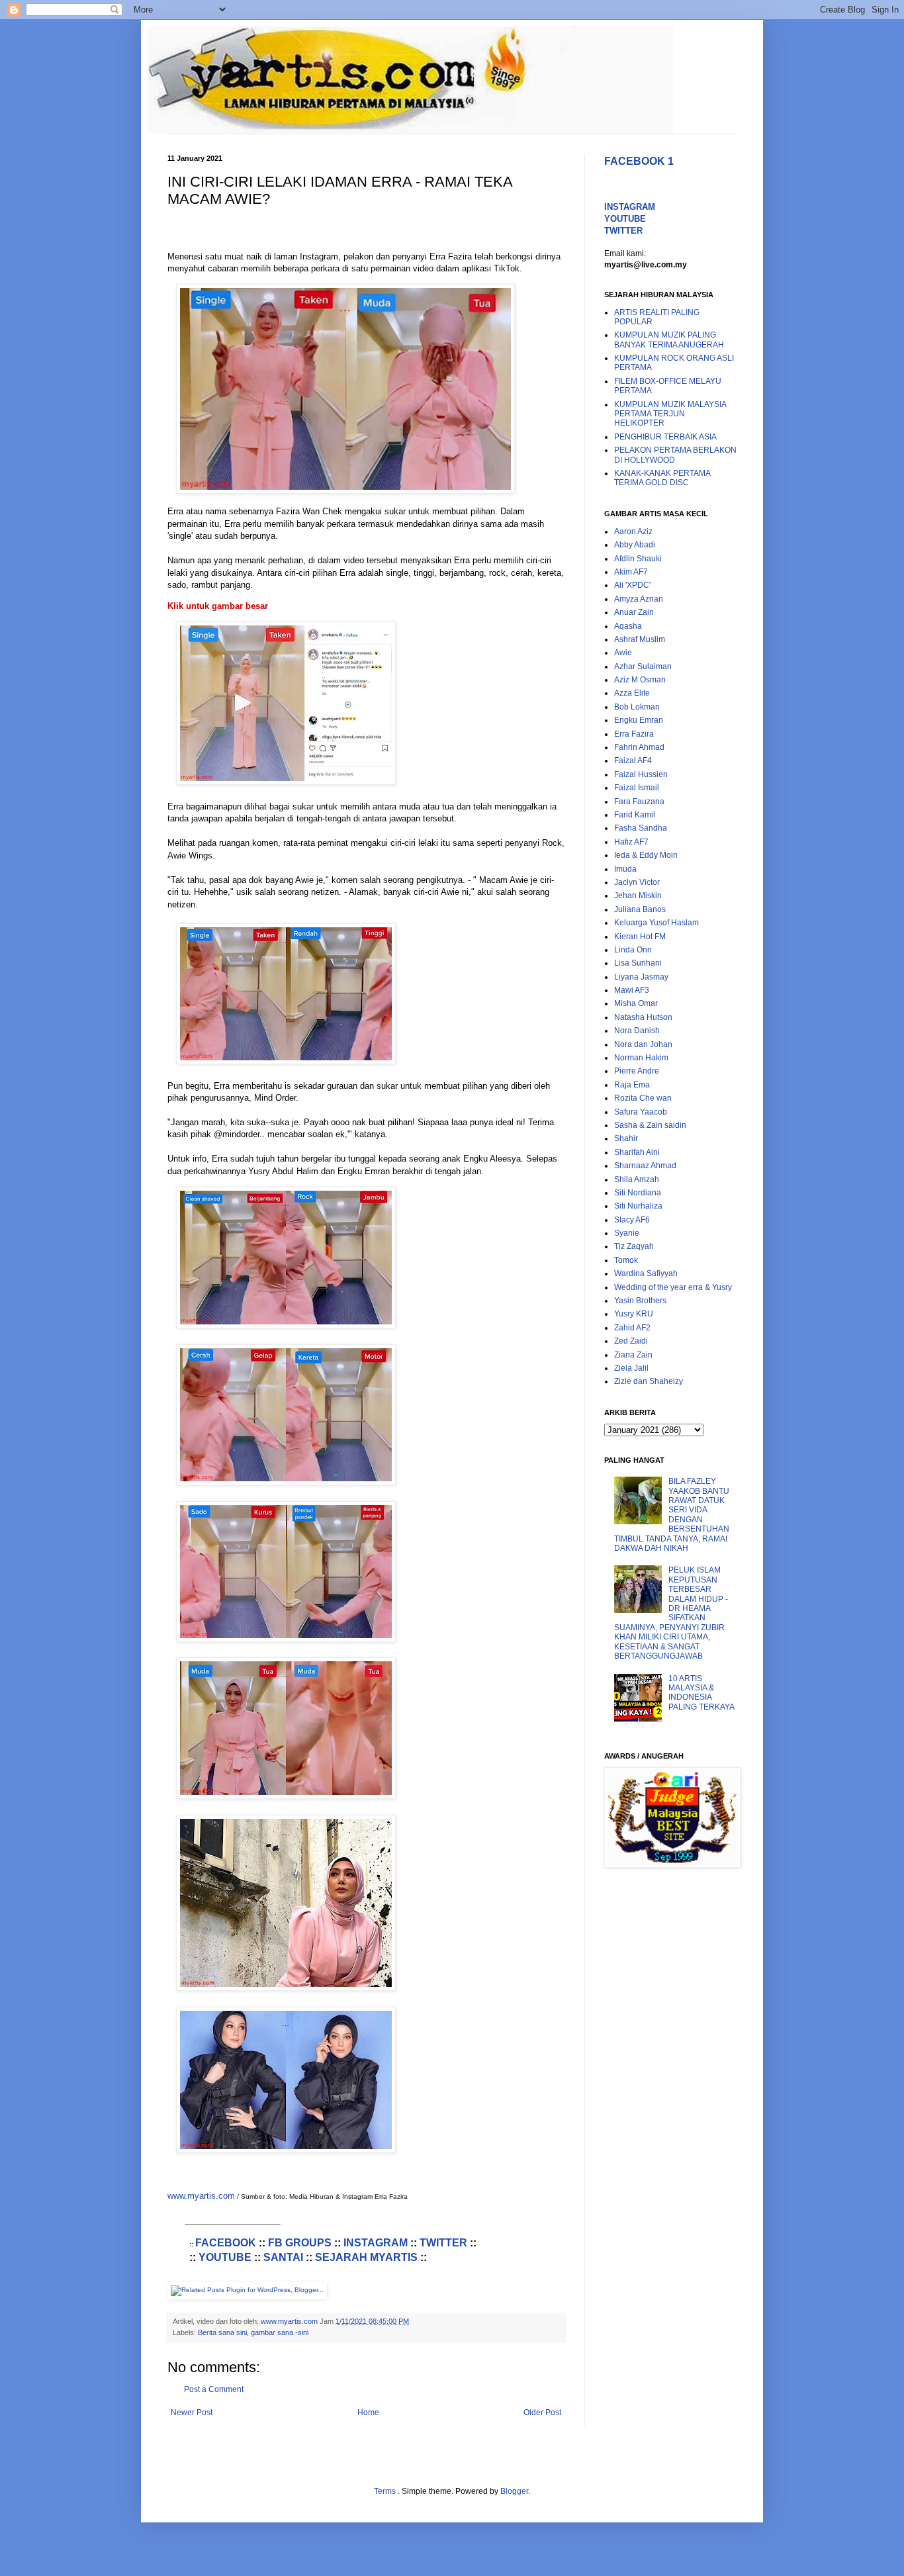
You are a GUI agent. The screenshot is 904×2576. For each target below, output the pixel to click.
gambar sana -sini (280, 2332)
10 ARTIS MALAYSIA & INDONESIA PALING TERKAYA (701, 1693)
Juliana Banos (640, 909)
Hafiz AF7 (631, 842)
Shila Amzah (637, 1179)
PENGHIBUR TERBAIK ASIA (665, 437)
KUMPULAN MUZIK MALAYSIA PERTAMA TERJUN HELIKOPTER (670, 414)
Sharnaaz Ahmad (645, 1166)
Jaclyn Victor (637, 882)
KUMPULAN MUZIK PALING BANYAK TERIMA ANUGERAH (669, 340)
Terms (386, 2491)
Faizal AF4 (633, 760)
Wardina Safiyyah (646, 1273)
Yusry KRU (634, 1314)
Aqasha (628, 626)
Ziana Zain (633, 1355)
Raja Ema (632, 1085)
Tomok (626, 1260)
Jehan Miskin (638, 896)
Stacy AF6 (632, 1220)
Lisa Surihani (638, 963)
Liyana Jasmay (641, 977)
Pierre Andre (637, 1071)
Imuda (625, 869)
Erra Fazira (634, 734)
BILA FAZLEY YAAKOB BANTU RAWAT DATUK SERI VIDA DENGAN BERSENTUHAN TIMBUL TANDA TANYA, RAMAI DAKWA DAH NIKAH (672, 1515)
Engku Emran (639, 720)
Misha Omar (636, 1003)
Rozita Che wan (643, 1098)
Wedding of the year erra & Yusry (673, 1287)
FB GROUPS (300, 2243)
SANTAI (283, 2257)
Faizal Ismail (637, 788)
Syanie (627, 1233)
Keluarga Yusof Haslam (656, 923)
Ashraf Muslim (640, 639)
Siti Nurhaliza (638, 1206)
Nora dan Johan (643, 1044)
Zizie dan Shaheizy (649, 1381)
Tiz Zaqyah (634, 1246)
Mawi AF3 (632, 990)
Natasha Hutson (643, 1017)
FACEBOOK (226, 2243)
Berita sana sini (222, 2332)
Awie (623, 653)
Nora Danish (637, 1031)
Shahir (626, 1138)
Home (368, 2413)
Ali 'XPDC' (632, 585)
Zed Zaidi (631, 1341)
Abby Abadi (635, 545)
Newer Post (192, 2413)
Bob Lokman (637, 707)
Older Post (542, 2413)
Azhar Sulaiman (643, 667)
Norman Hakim (641, 1058)
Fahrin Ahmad (639, 747)
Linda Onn (633, 950)
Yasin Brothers (640, 1301)
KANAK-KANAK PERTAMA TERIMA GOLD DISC (662, 478)
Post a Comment (214, 2389)
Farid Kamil (635, 815)
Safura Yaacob (641, 1112)
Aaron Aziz (633, 531)
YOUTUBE (225, 2257)
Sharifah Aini (637, 1152)
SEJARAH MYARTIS (366, 2257)
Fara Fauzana (639, 802)
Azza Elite (632, 693)
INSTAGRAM (376, 2243)
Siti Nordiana (638, 1193)
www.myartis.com (201, 2196)
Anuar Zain (634, 612)
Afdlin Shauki (638, 559)
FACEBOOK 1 (639, 161)
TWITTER (443, 2243)
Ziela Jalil (631, 1368)
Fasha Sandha (641, 828)
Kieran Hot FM (640, 937)
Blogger (514, 2491)
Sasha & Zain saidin (650, 1125)
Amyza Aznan (639, 599)
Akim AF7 (631, 572)
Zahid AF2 (632, 1328)
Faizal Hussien (641, 774)
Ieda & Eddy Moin (646, 855)
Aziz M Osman (640, 680)
